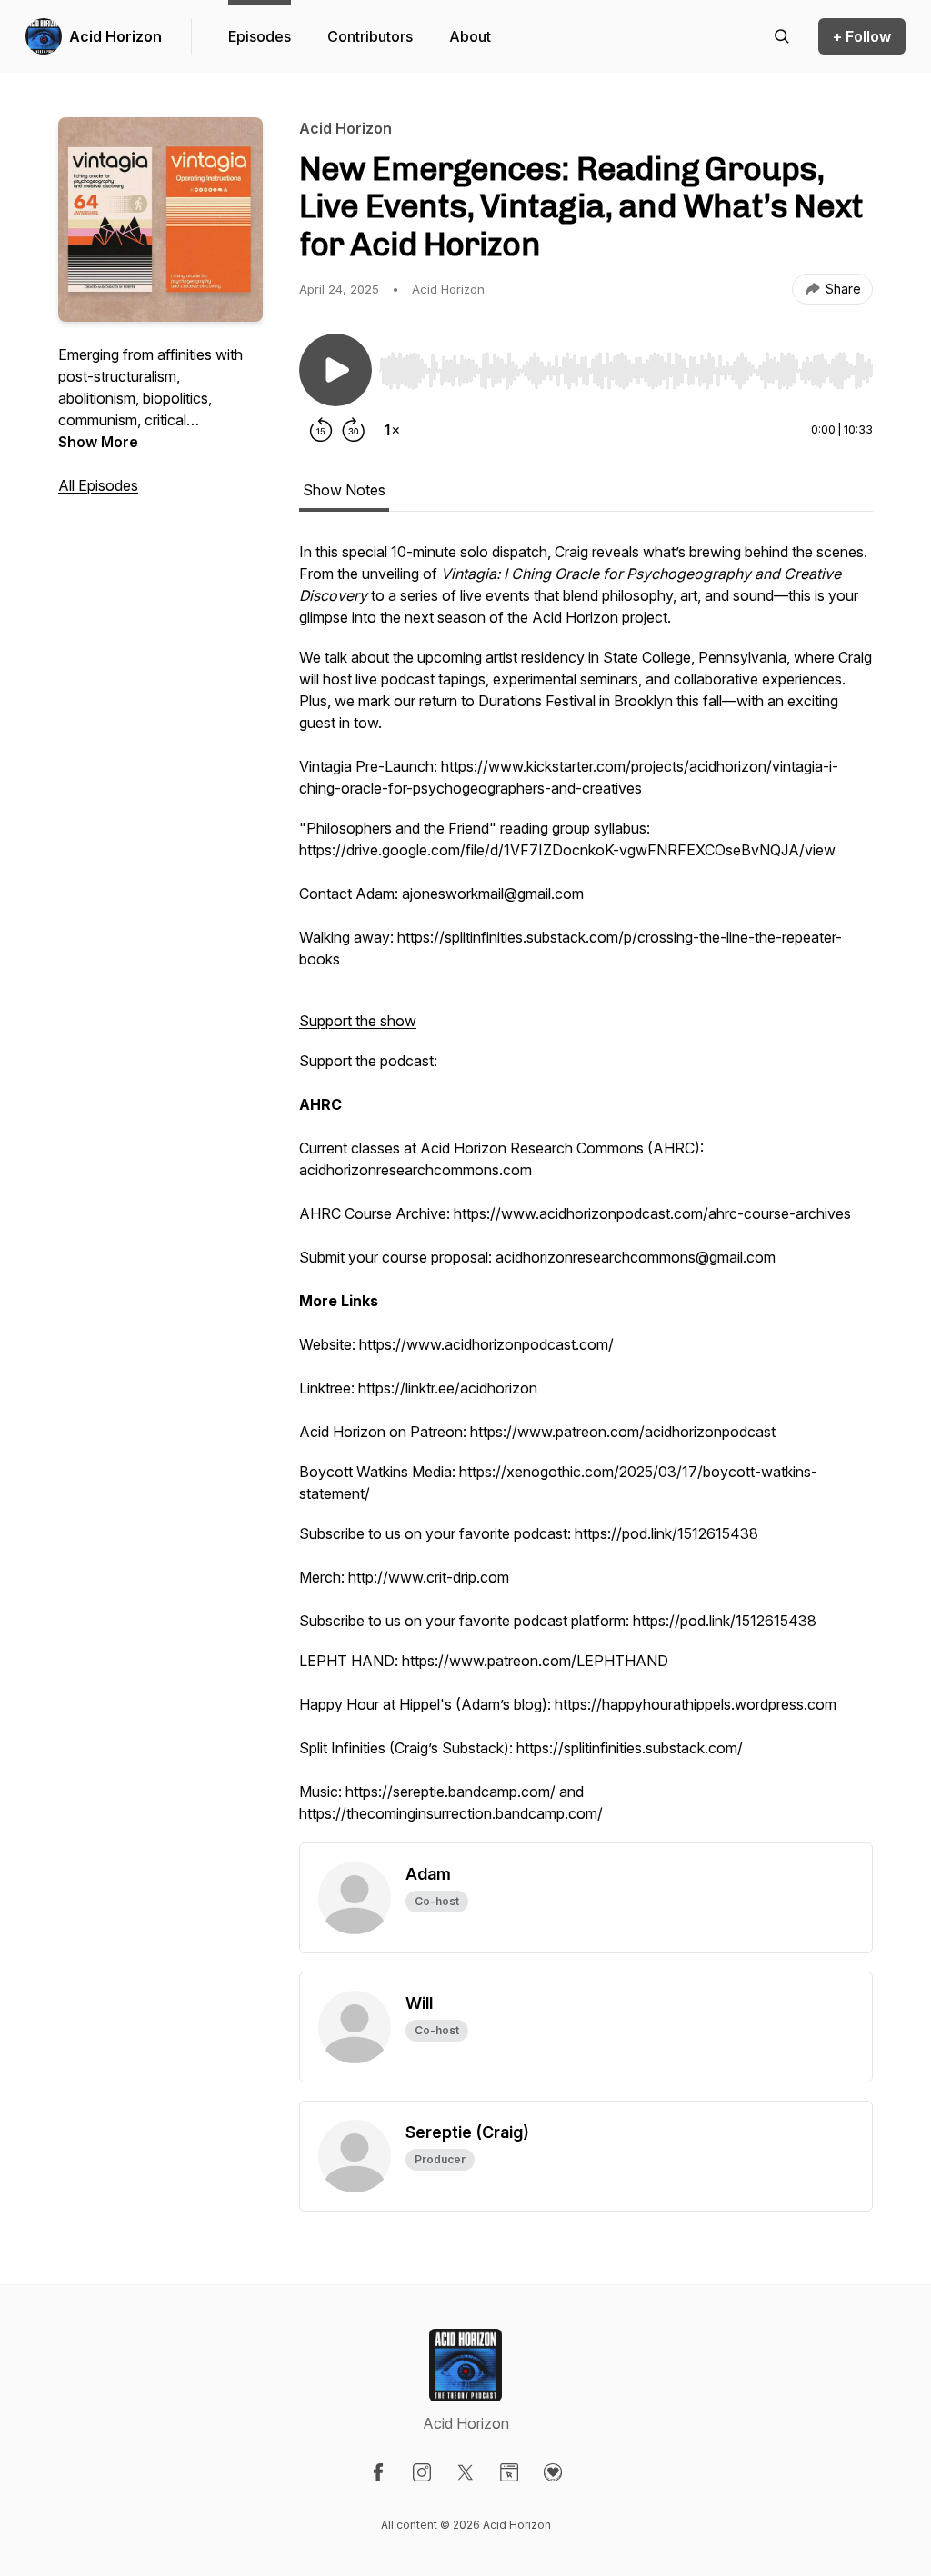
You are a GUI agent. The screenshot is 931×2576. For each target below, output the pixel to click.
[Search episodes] (782, 36)
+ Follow (862, 36)
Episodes (260, 36)
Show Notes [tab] (344, 490)
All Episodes (98, 485)
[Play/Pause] (335, 370)
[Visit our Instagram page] (422, 2472)
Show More (98, 442)
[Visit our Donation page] (553, 2472)
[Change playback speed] (392, 430)
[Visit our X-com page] (465, 2472)
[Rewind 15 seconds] (321, 430)
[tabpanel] (586, 1192)
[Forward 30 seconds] (354, 430)
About (470, 36)
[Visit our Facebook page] (378, 2472)
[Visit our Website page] (509, 2472)
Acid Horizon (115, 36)
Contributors (370, 36)
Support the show (358, 1021)
